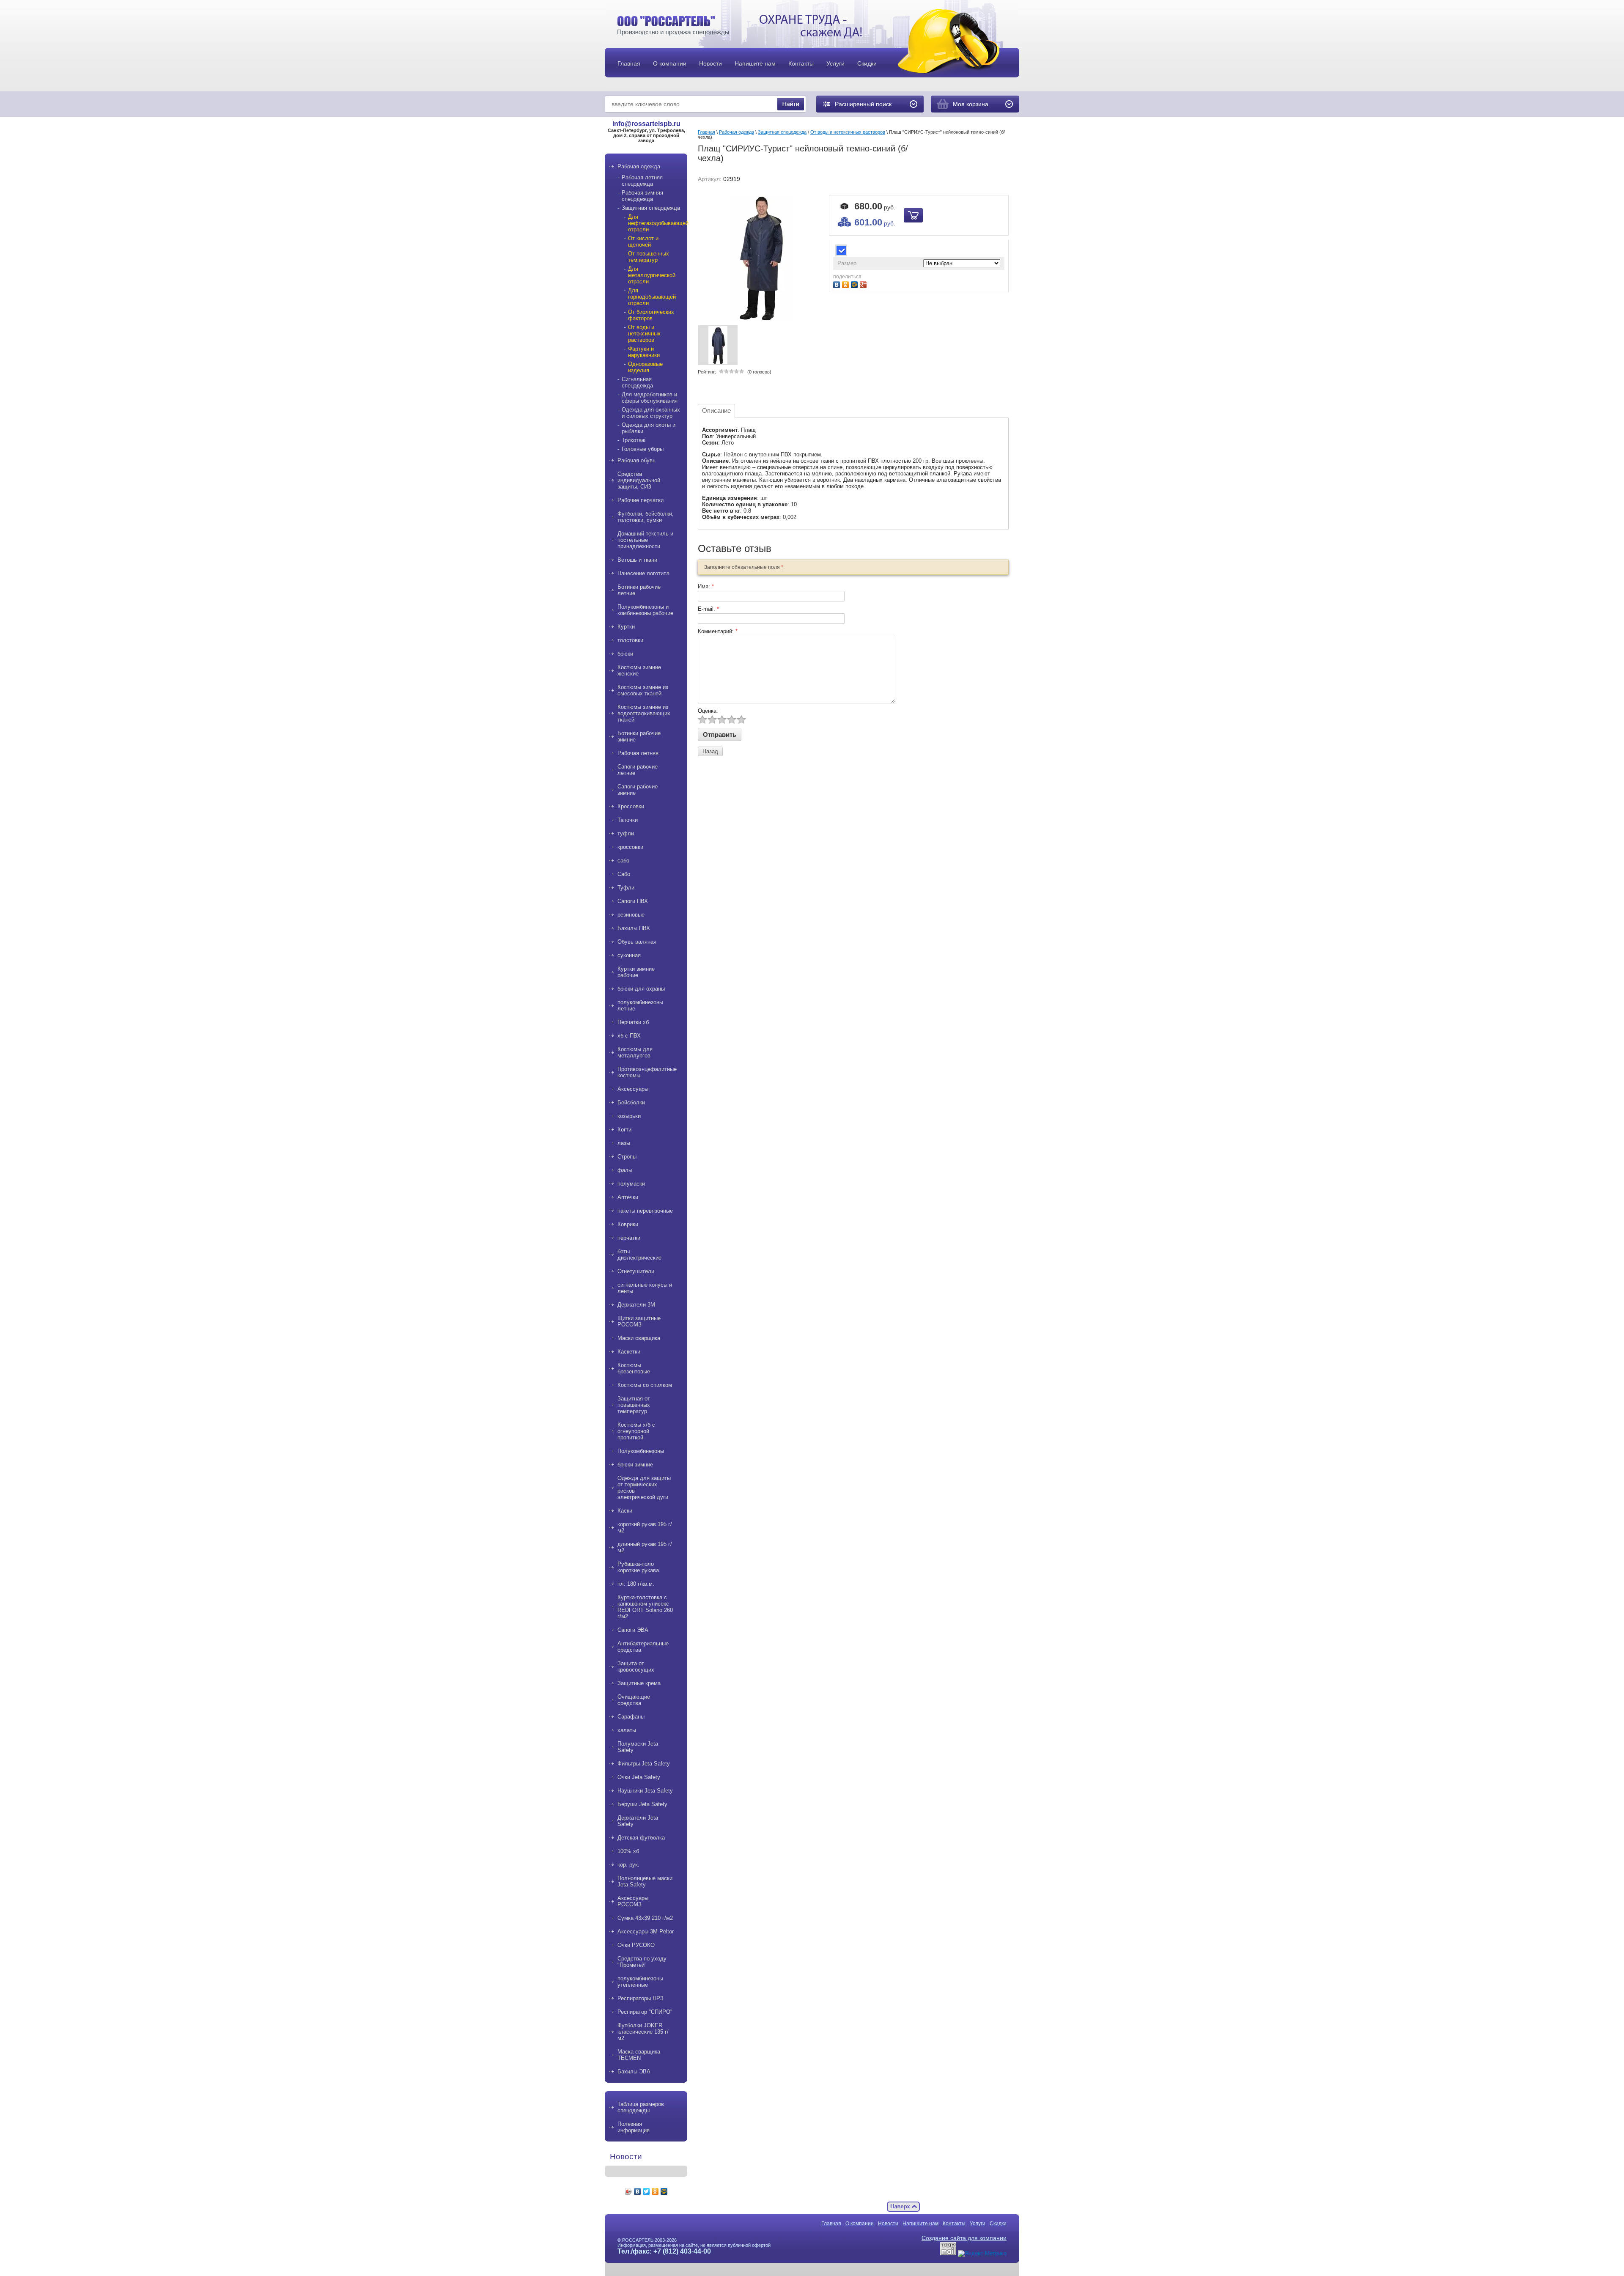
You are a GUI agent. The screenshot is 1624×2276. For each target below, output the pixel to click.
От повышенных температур (649, 257)
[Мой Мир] (664, 2191)
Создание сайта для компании (964, 2238)
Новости (888, 2224)
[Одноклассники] (655, 2191)
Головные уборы (643, 449)
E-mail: (708, 609)
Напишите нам (920, 2224)
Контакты (954, 2224)
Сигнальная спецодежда (637, 382)
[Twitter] (646, 2191)
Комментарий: (718, 631)
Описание (716, 410)
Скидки (998, 2224)
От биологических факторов (651, 315)
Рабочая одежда (737, 132)
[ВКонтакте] (638, 2191)
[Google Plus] (864, 284)
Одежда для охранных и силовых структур (651, 413)
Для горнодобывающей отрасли (652, 297)
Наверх (903, 2207)
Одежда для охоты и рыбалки (649, 428)
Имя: (706, 586)
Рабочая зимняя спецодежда (642, 196)
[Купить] (913, 215)
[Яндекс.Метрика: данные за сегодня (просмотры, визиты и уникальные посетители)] (982, 2254)
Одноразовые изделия (645, 367)
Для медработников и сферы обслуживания (650, 398)
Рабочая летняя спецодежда (642, 181)
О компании (860, 2224)
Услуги (978, 2224)
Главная (706, 132)
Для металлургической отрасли (652, 275)
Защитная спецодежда (651, 208)
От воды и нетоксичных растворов (644, 334)
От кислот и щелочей (643, 242)
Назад (710, 751)
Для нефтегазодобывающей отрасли (654, 223)
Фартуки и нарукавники (644, 352)
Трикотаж (634, 440)
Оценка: (708, 711)
